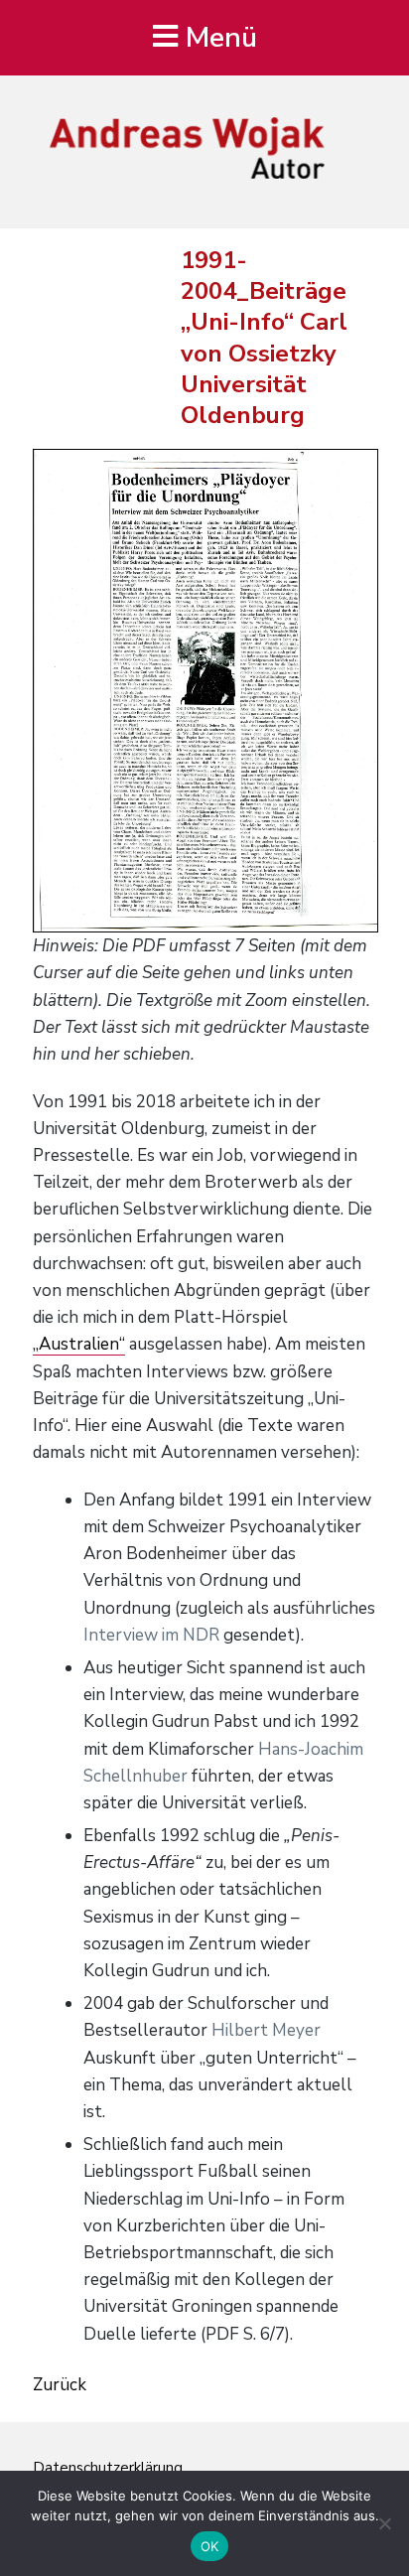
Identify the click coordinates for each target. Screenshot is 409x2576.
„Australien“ (79, 1344)
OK (210, 2546)
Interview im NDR (151, 1635)
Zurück (60, 2385)
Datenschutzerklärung (108, 2468)
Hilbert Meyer (266, 2030)
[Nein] (384, 2523)
